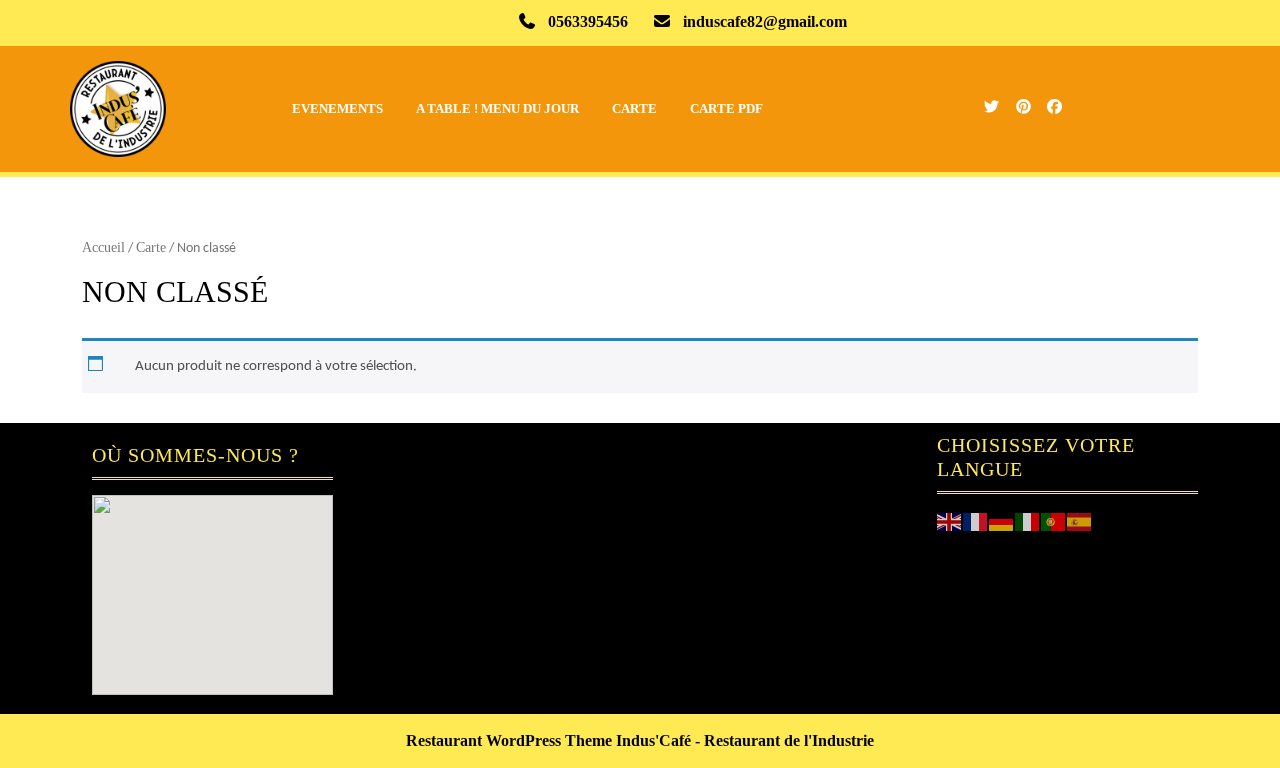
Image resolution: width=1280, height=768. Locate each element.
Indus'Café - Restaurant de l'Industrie (745, 740)
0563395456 (588, 21)
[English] (950, 520)
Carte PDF (726, 108)
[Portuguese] (1054, 520)
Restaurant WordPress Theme (509, 740)
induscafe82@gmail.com (765, 21)
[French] (976, 520)
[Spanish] (1080, 520)
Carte (634, 108)
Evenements (337, 108)
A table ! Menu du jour (497, 108)
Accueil (103, 247)
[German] (1002, 520)
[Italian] (1028, 520)
